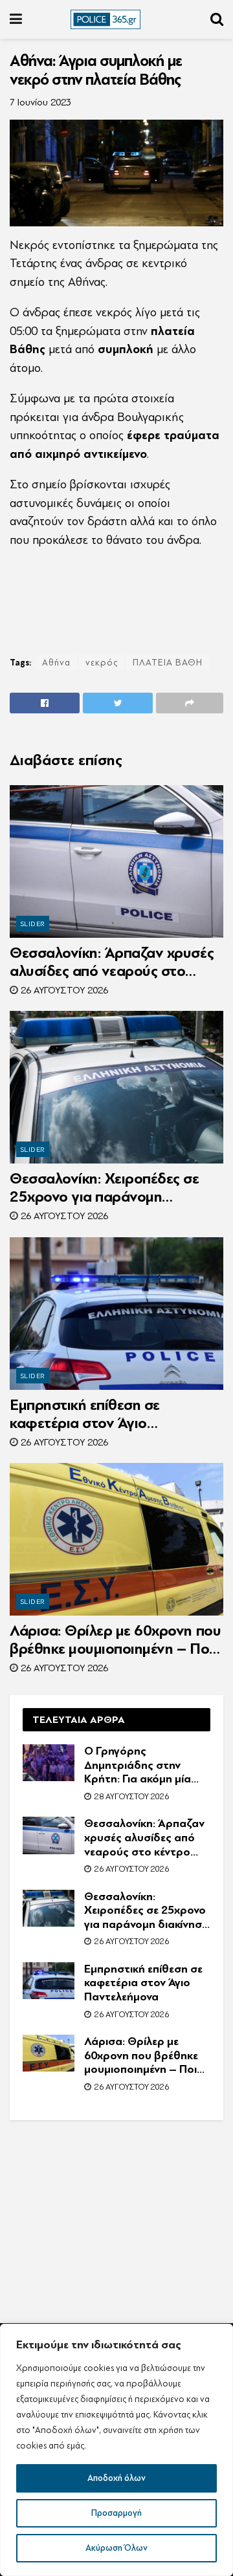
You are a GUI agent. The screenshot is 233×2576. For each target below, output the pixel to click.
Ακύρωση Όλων (116, 2548)
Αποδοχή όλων (116, 2478)
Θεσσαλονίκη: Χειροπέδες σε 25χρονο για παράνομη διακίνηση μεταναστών (105, 1188)
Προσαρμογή (116, 2513)
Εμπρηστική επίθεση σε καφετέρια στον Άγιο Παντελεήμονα (85, 1414)
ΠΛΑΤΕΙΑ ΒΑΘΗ (168, 663)
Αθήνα (56, 663)
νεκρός (102, 663)
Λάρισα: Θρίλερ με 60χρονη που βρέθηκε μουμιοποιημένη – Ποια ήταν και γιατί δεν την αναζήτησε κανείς (116, 1640)
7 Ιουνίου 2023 (40, 103)
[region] (116, 2450)
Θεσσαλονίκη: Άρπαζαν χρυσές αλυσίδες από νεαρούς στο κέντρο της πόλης (112, 962)
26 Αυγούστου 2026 (63, 990)
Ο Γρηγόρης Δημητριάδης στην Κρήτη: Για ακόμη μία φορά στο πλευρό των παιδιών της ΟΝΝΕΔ (142, 1765)
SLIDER (33, 924)
